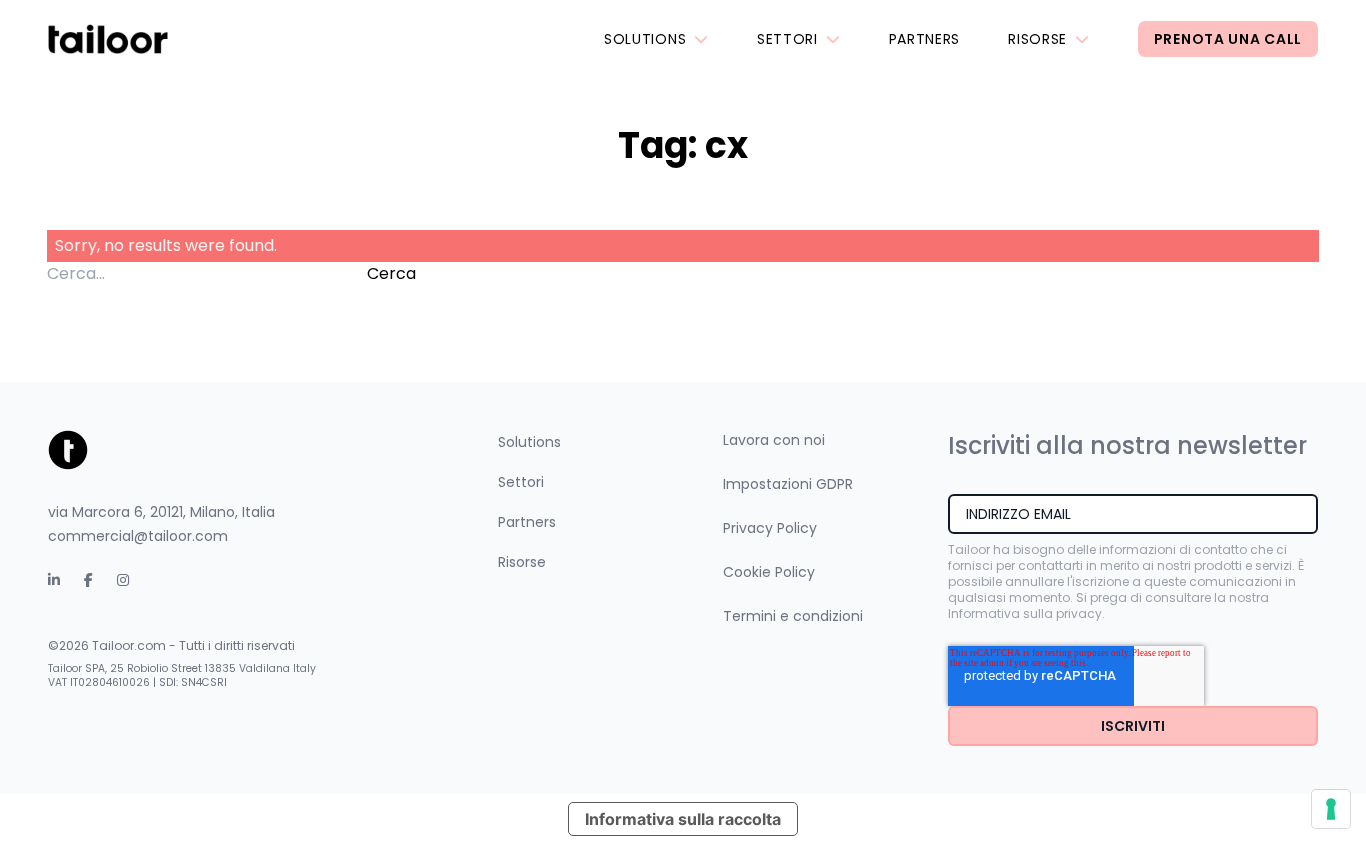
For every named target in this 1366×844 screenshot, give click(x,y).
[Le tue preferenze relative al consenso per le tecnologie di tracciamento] (1331, 809)
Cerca (391, 273)
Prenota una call (1228, 39)
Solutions (645, 39)
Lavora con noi (774, 440)
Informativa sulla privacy (1025, 613)
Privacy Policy (770, 528)
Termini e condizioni (793, 616)
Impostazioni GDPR (788, 484)
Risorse (1037, 39)
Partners (925, 39)
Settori (787, 39)
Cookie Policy (769, 572)
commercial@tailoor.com (138, 536)
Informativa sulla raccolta (683, 819)
